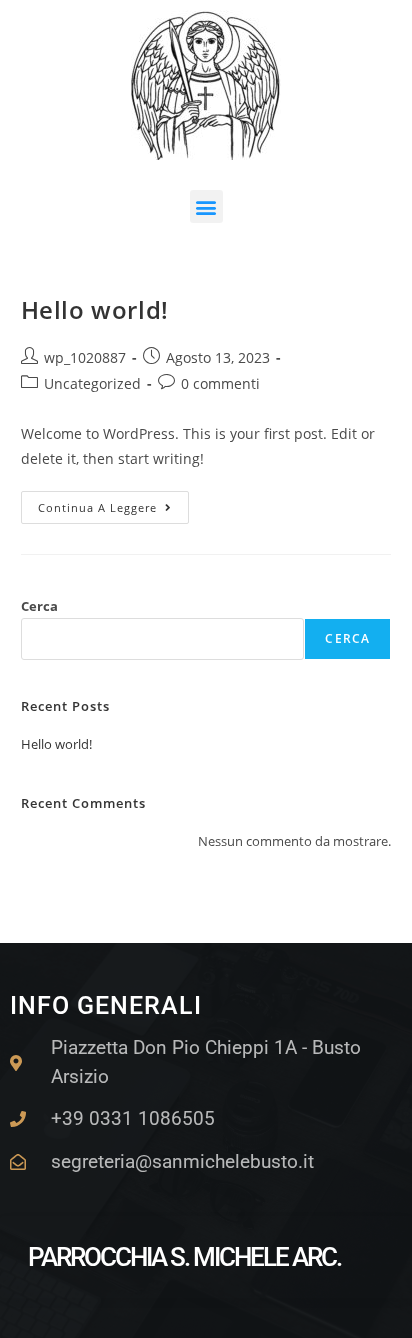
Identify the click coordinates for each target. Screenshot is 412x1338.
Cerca (39, 606)
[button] (206, 206)
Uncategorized (92, 383)
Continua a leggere (113, 503)
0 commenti (220, 383)
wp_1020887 (85, 357)
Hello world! (95, 309)
